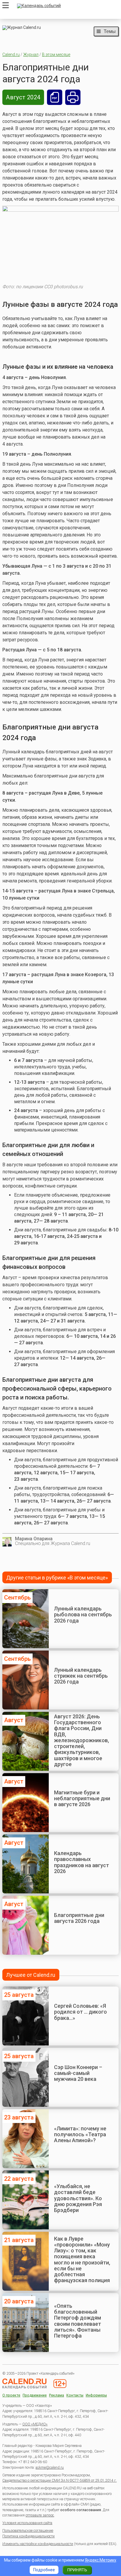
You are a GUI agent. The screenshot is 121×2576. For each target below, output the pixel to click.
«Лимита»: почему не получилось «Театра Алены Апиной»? (80, 2134)
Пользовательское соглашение (28, 2531)
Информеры (96, 2395)
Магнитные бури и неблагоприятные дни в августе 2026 (82, 1798)
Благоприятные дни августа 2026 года (79, 1918)
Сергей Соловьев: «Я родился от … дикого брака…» (80, 2012)
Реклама (57, 2395)
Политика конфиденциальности (28, 2536)
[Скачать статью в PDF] (55, 97)
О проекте (11, 2395)
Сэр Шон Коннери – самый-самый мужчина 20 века (78, 2073)
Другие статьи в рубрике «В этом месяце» (57, 1578)
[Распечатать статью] (73, 97)
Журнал (31, 55)
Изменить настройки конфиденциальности (38, 2544)
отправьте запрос (40, 2515)
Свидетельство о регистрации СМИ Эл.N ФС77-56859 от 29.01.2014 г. (59, 2481)
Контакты (75, 2395)
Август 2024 (23, 97)
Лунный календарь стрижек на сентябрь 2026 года (81, 1676)
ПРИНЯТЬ (77, 2570)
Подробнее (44, 2570)
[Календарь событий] (66, 6)
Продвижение (35, 2395)
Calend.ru (11, 55)
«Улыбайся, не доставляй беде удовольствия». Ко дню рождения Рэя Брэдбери (78, 2198)
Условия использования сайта (27, 2523)
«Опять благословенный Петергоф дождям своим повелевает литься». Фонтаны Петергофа (78, 2321)
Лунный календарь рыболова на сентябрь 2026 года (83, 1615)
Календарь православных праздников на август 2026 (81, 1862)
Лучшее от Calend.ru (31, 1975)
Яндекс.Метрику (101, 2560)
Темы (110, 31)
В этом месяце (56, 55)
